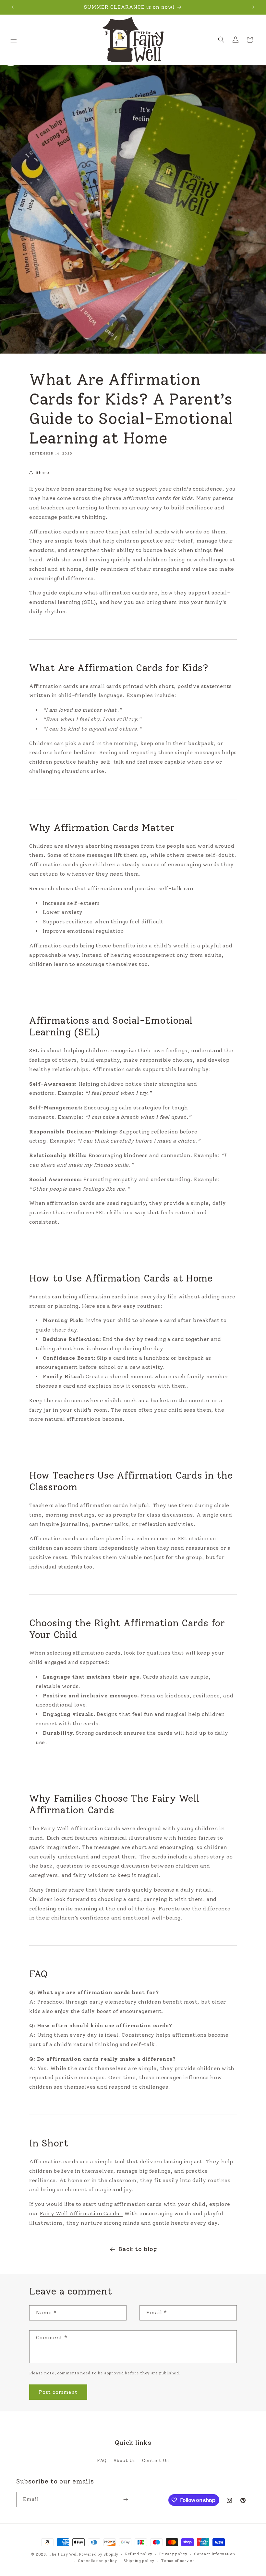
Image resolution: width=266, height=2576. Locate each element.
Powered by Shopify (99, 2554)
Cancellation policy (97, 2561)
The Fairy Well (63, 2554)
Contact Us (156, 2461)
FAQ (102, 2461)
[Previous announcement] (13, 7)
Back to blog (138, 2249)
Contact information (214, 2554)
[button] (14, 40)
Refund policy (139, 2554)
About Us (125, 2461)
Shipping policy (139, 2561)
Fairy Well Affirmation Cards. (80, 2213)
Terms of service (178, 2561)
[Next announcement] (253, 7)
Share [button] (42, 473)
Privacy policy (173, 2554)
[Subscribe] (126, 2500)
